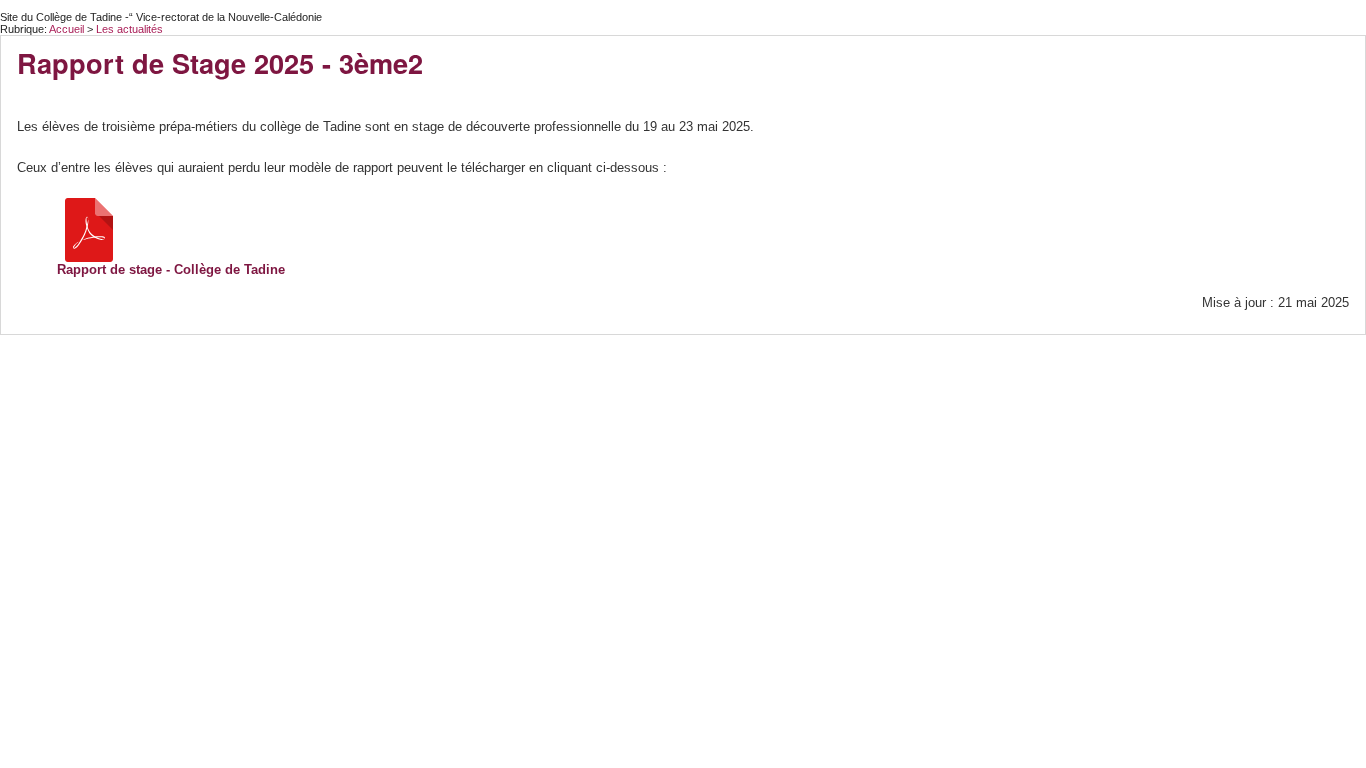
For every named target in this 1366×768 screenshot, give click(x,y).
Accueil (66, 29)
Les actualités (129, 29)
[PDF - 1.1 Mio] (89, 228)
